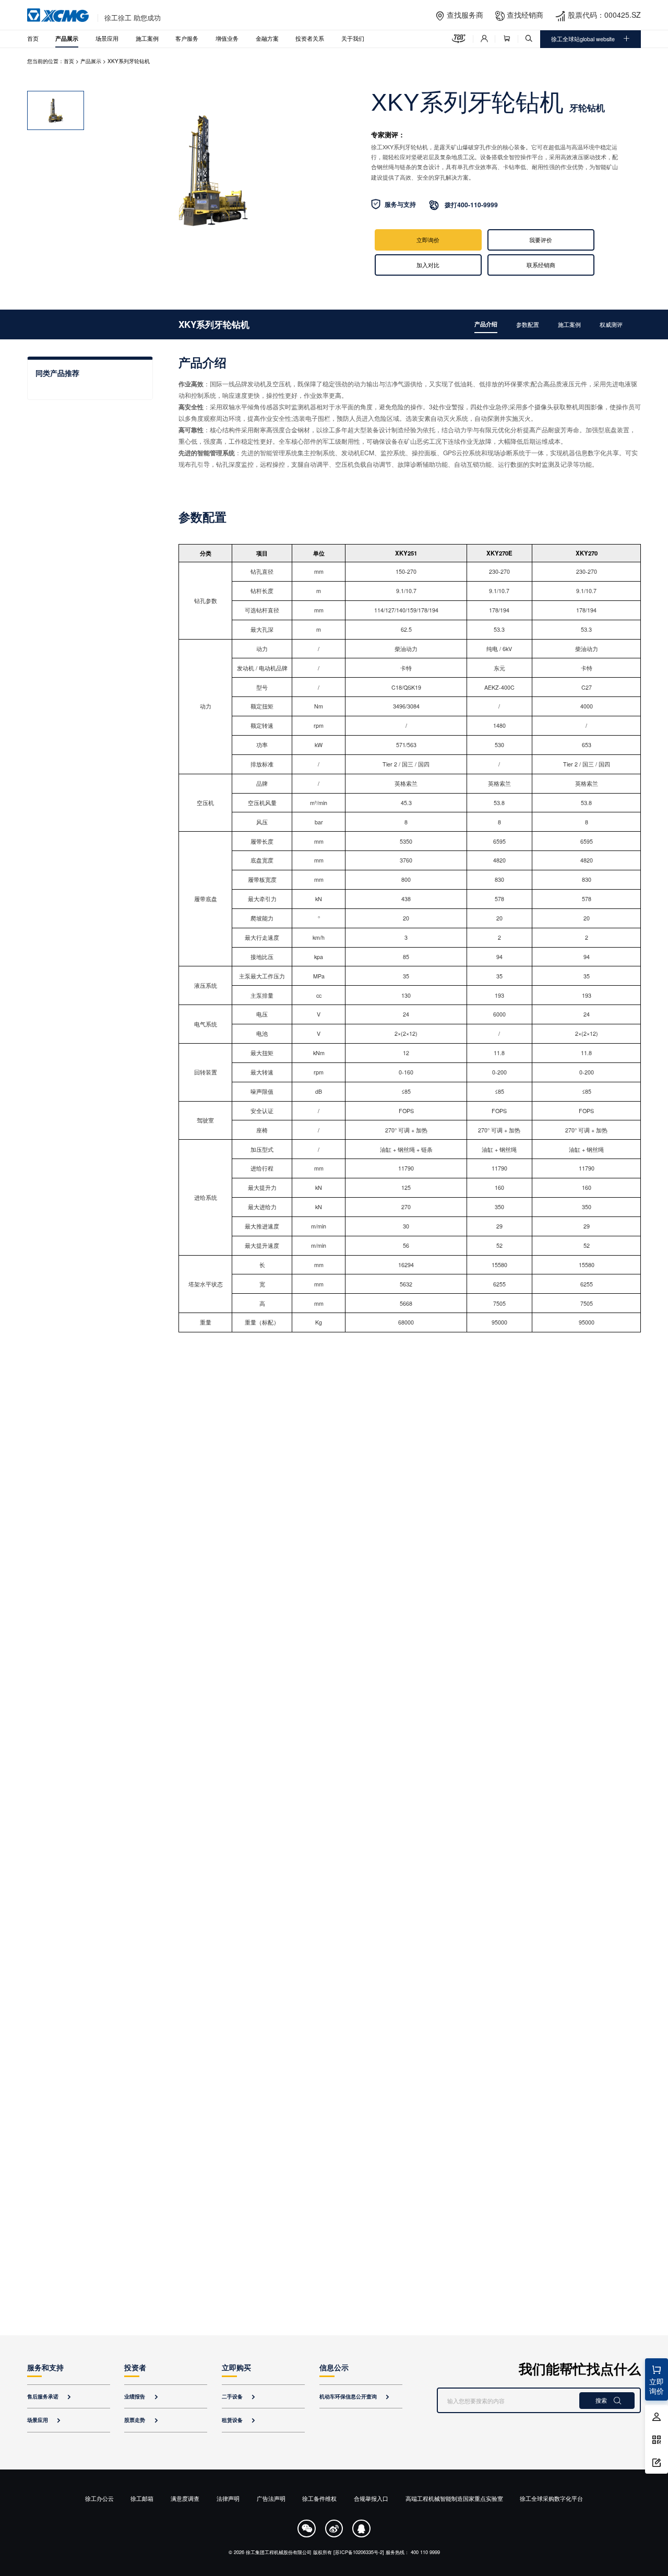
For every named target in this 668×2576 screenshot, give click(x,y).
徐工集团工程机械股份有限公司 (279, 2552)
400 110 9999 (425, 2552)
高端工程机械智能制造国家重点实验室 (454, 2498)
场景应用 (107, 38)
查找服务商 (465, 15)
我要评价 (541, 240)
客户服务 (187, 38)
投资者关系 (310, 38)
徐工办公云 (99, 2498)
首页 (33, 38)
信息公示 (334, 2367)
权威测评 (611, 324)
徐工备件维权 (319, 2498)
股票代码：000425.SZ (604, 15)
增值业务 (227, 38)
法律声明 (228, 2498)
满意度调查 (185, 2498)
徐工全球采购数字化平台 (551, 2498)
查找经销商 (525, 15)
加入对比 (428, 265)
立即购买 (236, 2367)
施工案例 (147, 38)
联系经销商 (541, 265)
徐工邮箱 (142, 2498)
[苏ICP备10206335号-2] (359, 2552)
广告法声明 (271, 2498)
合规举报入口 (371, 2498)
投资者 (135, 2367)
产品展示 (67, 38)
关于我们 (353, 38)
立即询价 (428, 240)
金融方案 (267, 38)
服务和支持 (45, 2367)
